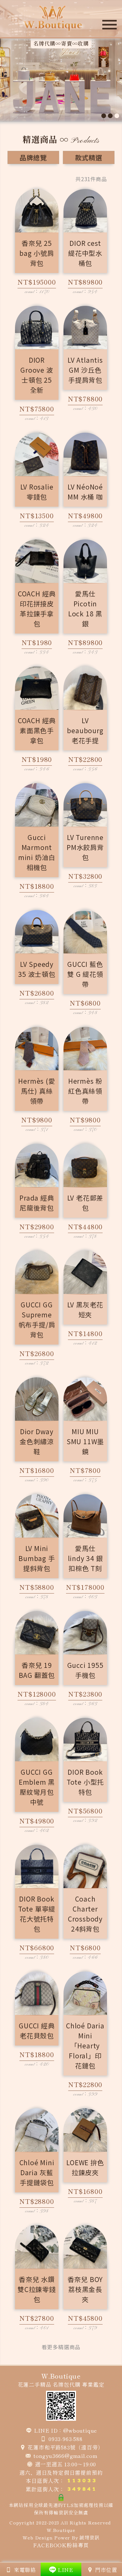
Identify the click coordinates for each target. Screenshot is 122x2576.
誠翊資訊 (89, 2537)
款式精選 (89, 157)
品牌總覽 (33, 157)
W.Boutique (61, 2530)
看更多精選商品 (61, 2347)
